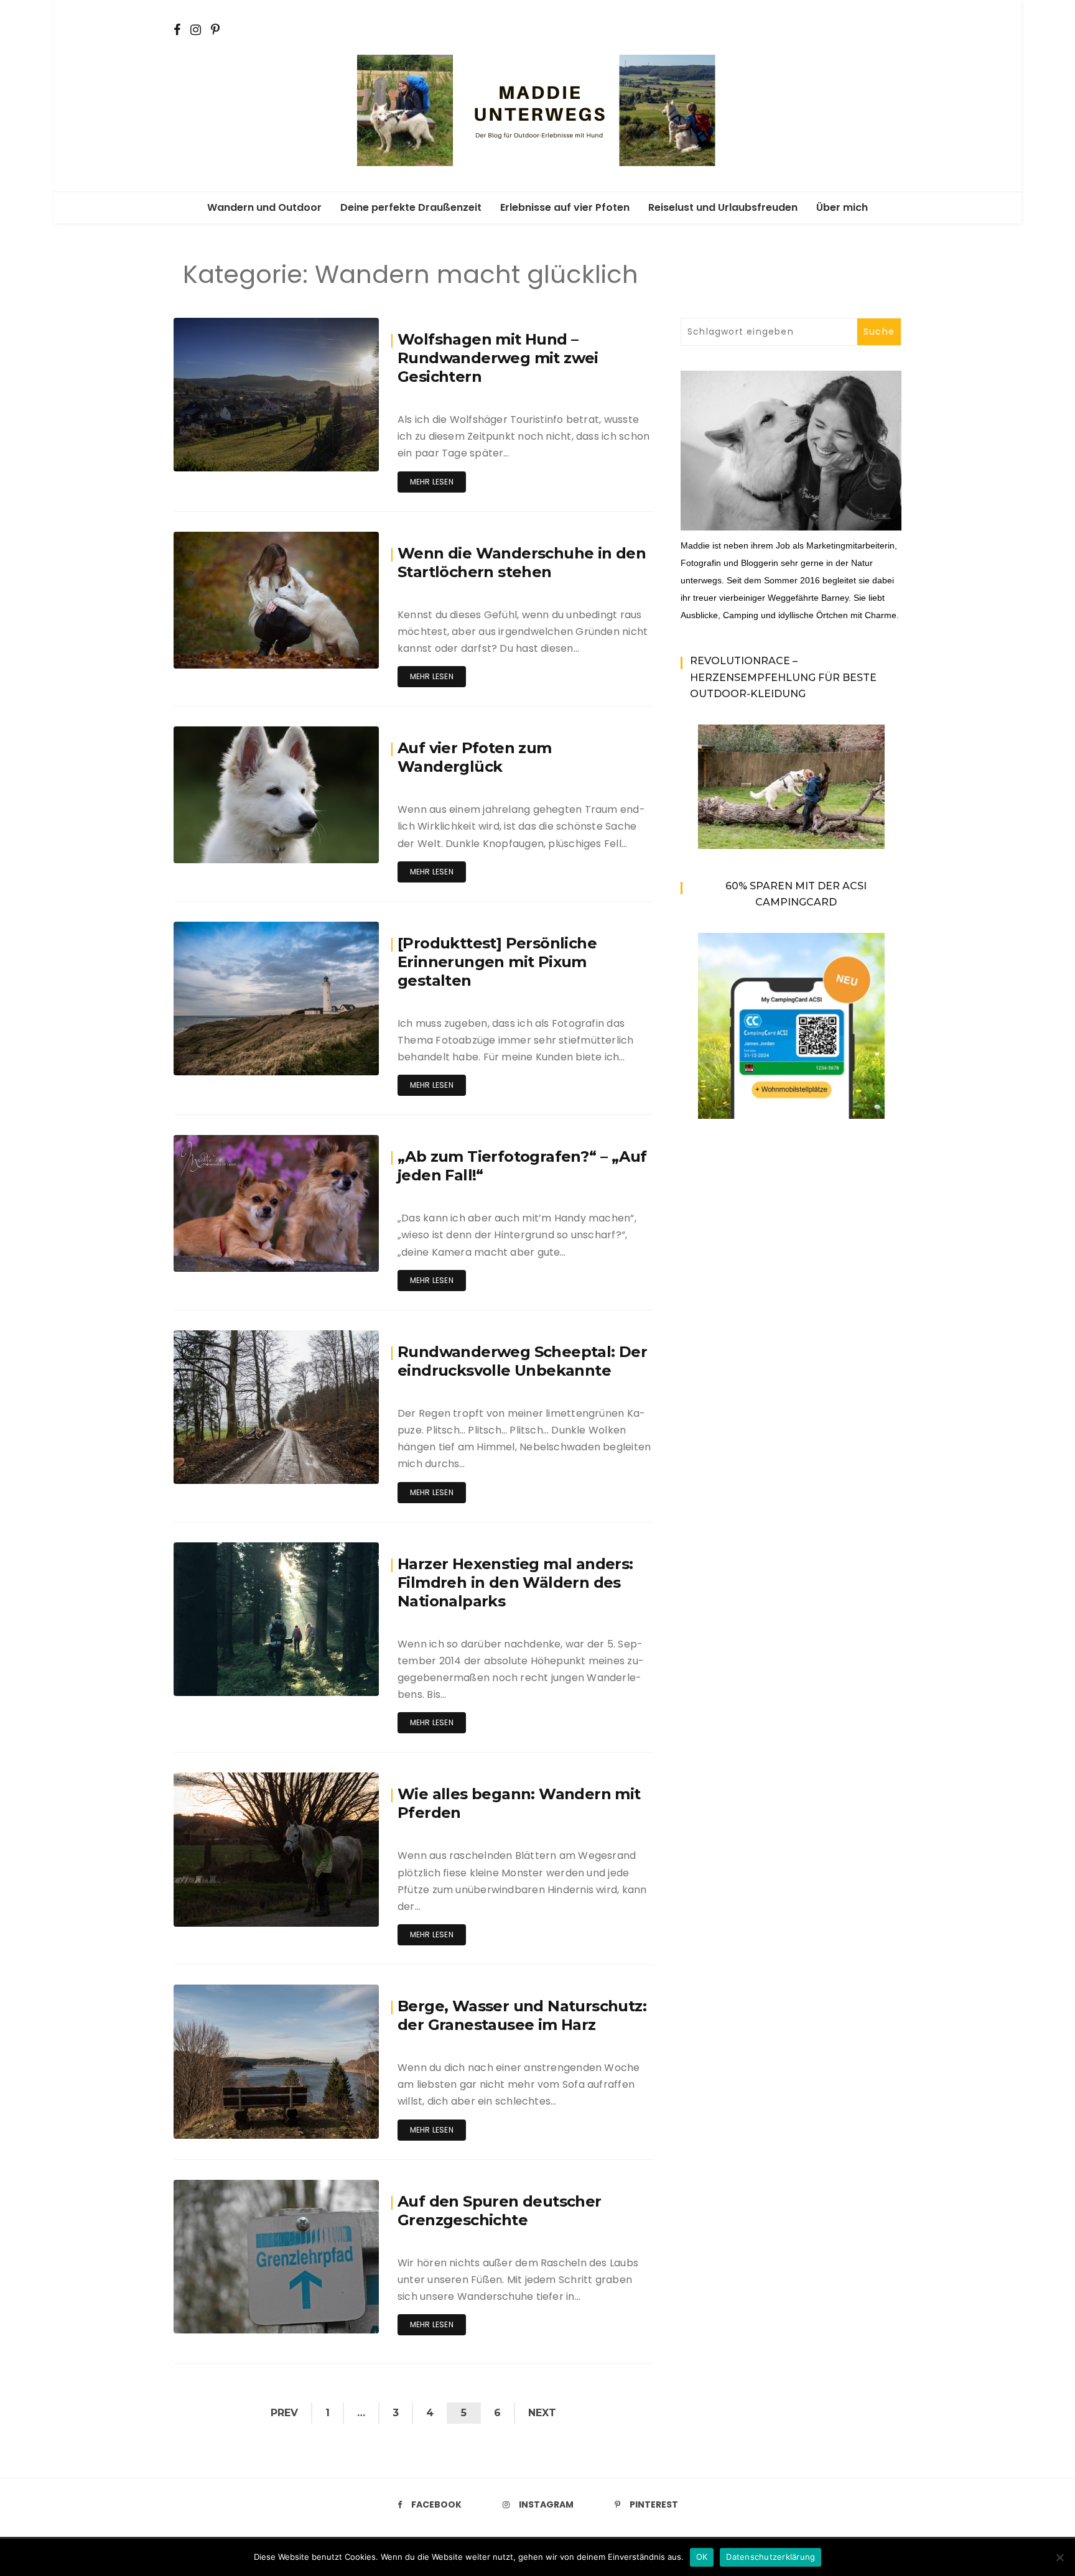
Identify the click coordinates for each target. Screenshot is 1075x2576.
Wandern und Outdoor (264, 207)
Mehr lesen (432, 482)
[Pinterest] (215, 29)
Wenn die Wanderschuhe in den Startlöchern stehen (522, 563)
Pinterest (654, 2504)
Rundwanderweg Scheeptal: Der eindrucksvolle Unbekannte (522, 1361)
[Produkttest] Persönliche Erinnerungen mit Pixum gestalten (497, 962)
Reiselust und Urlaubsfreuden (723, 207)
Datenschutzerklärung (770, 2557)
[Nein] (1059, 2557)
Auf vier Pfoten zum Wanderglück (475, 757)
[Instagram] (196, 29)
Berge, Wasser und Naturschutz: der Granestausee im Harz (522, 2015)
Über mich (842, 207)
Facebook (436, 2504)
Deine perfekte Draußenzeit (411, 207)
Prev (284, 2413)
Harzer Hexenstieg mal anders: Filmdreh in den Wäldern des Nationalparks (515, 1582)
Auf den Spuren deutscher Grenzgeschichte (500, 2211)
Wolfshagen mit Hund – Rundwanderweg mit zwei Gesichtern (498, 358)
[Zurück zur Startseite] (537, 109)
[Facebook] (177, 29)
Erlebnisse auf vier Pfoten (565, 207)
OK (702, 2557)
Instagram (546, 2504)
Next (542, 2413)
